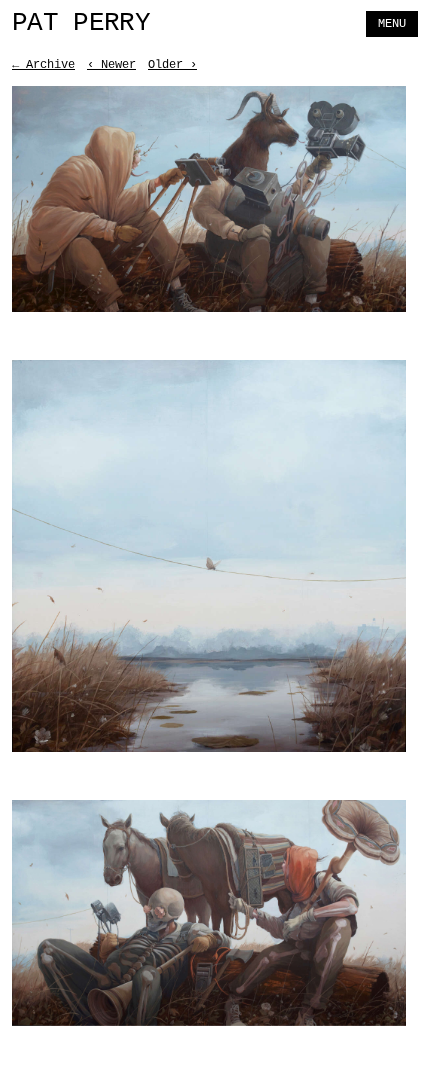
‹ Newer (111, 65)
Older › (172, 65)
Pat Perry (81, 23)
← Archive (43, 65)
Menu (392, 24)
